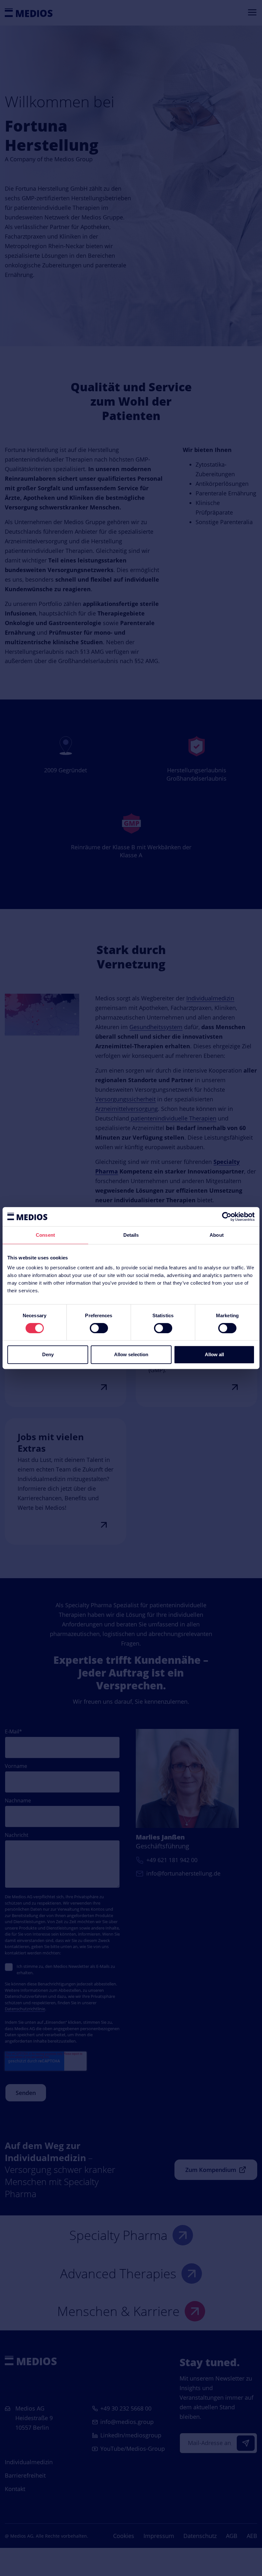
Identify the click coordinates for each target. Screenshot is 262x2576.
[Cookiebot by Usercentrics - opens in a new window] (227, 1217)
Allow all (214, 1354)
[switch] (99, 1328)
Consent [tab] (45, 1235)
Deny (48, 1354)
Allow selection (131, 1354)
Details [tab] (131, 1235)
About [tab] (217, 1235)
